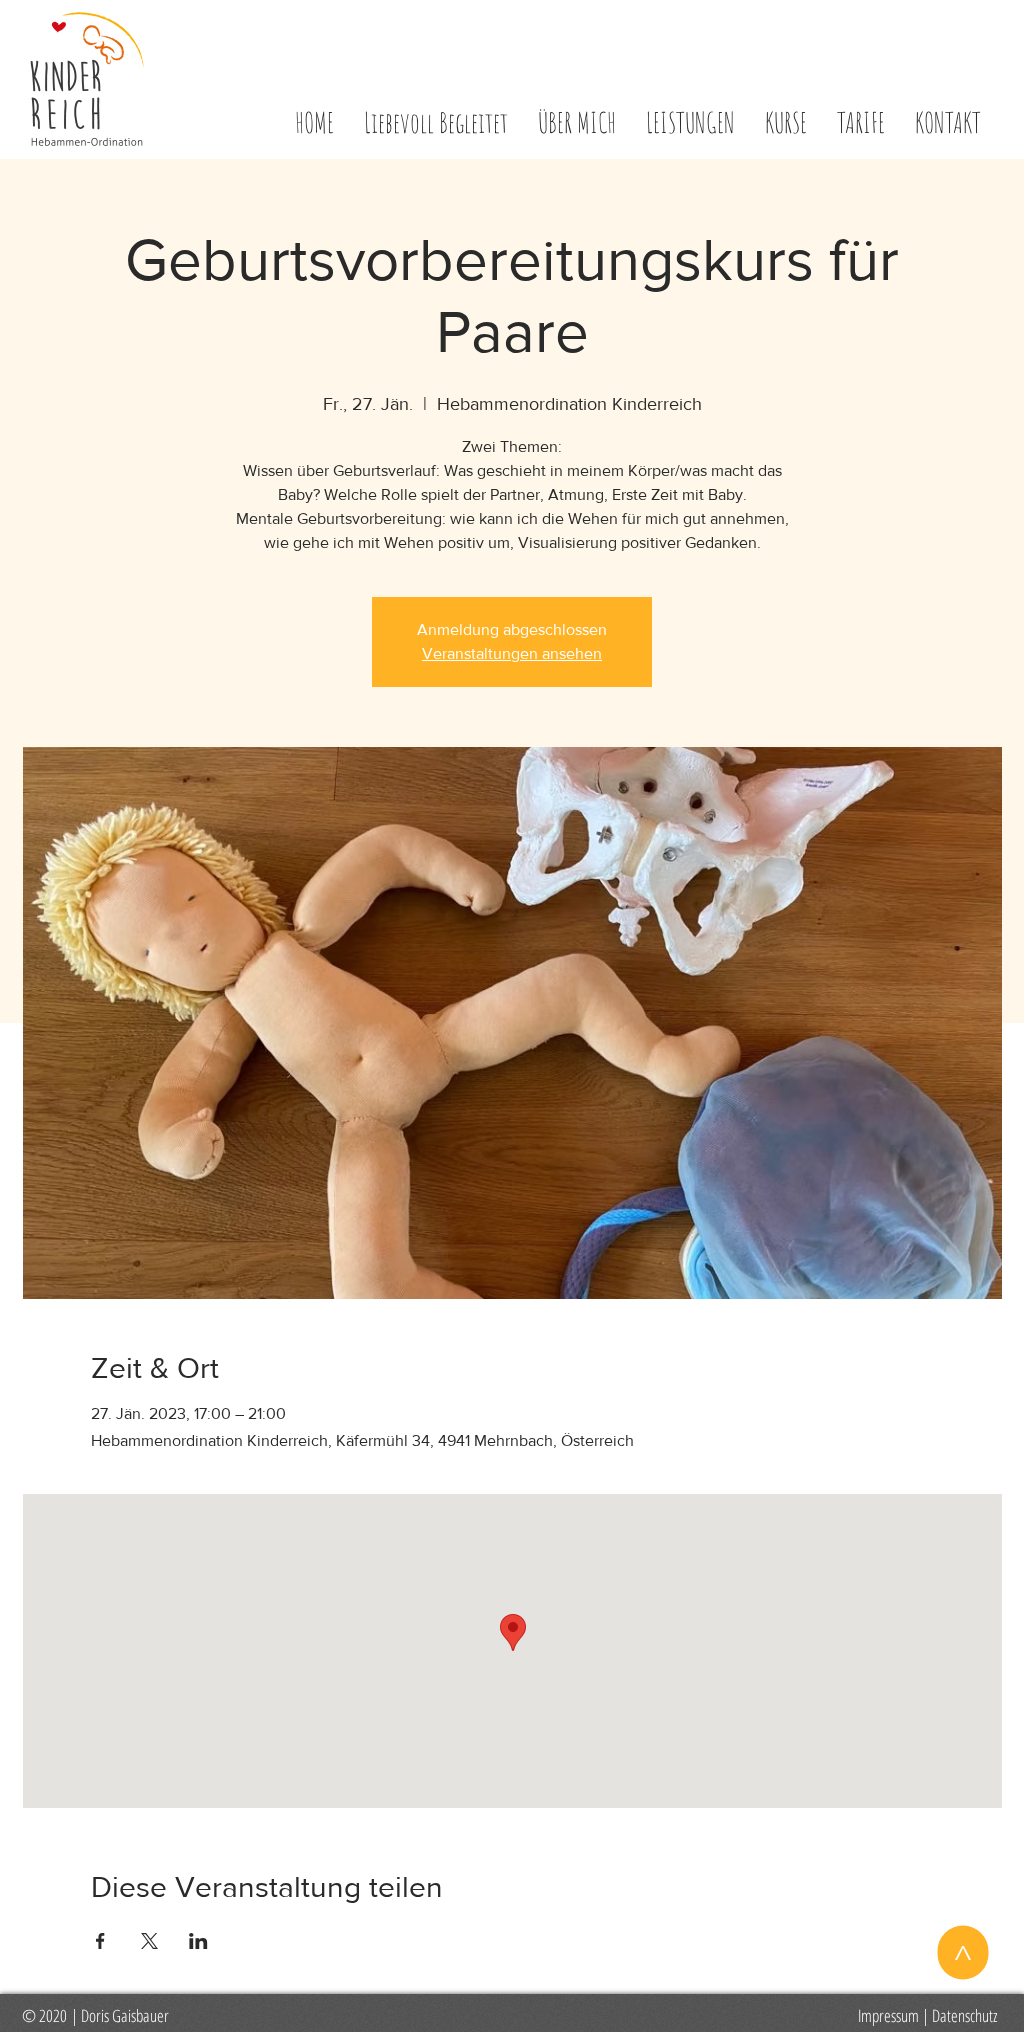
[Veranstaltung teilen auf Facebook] (100, 1941)
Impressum (888, 2015)
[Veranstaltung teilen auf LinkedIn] (198, 1941)
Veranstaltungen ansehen (512, 653)
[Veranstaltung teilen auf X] (149, 1941)
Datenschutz (964, 2015)
